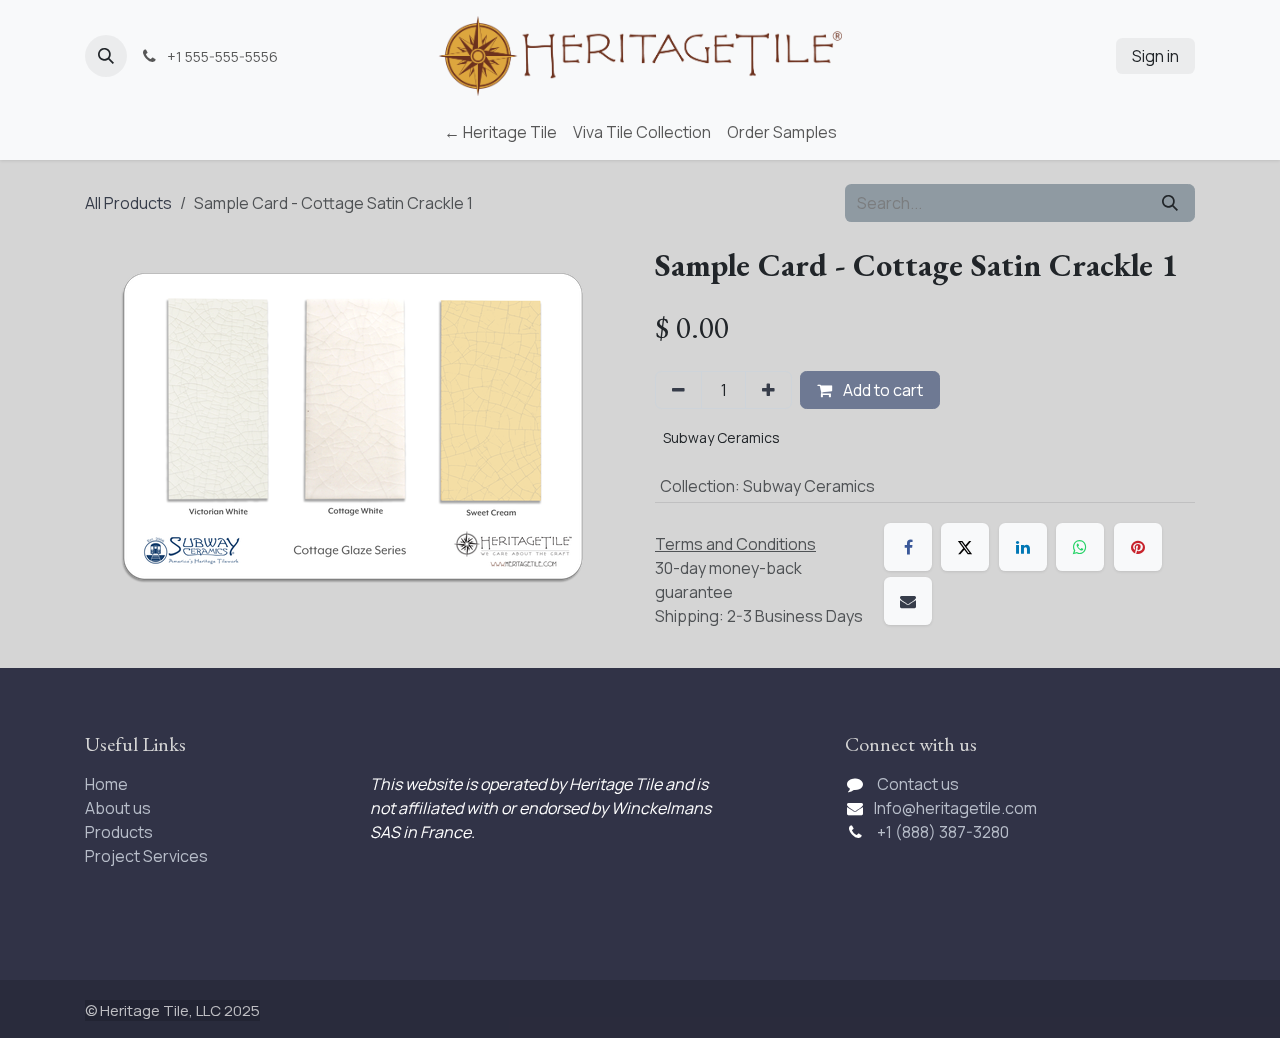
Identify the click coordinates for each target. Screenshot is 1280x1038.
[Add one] (768, 390)
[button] (106, 56)
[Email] (908, 601)
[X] (965, 547)
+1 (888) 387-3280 (944, 832)
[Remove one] (678, 390)
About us (118, 808)
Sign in (1155, 56)
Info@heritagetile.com (955, 808)
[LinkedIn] (1023, 547)
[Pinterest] (1138, 547)
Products (119, 832)
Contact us (918, 784)
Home (106, 784)
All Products (128, 203)
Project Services (146, 856)
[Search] (1170, 203)
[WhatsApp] (1080, 547)
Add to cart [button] (881, 390)
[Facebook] (908, 547)
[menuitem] (500, 132)
